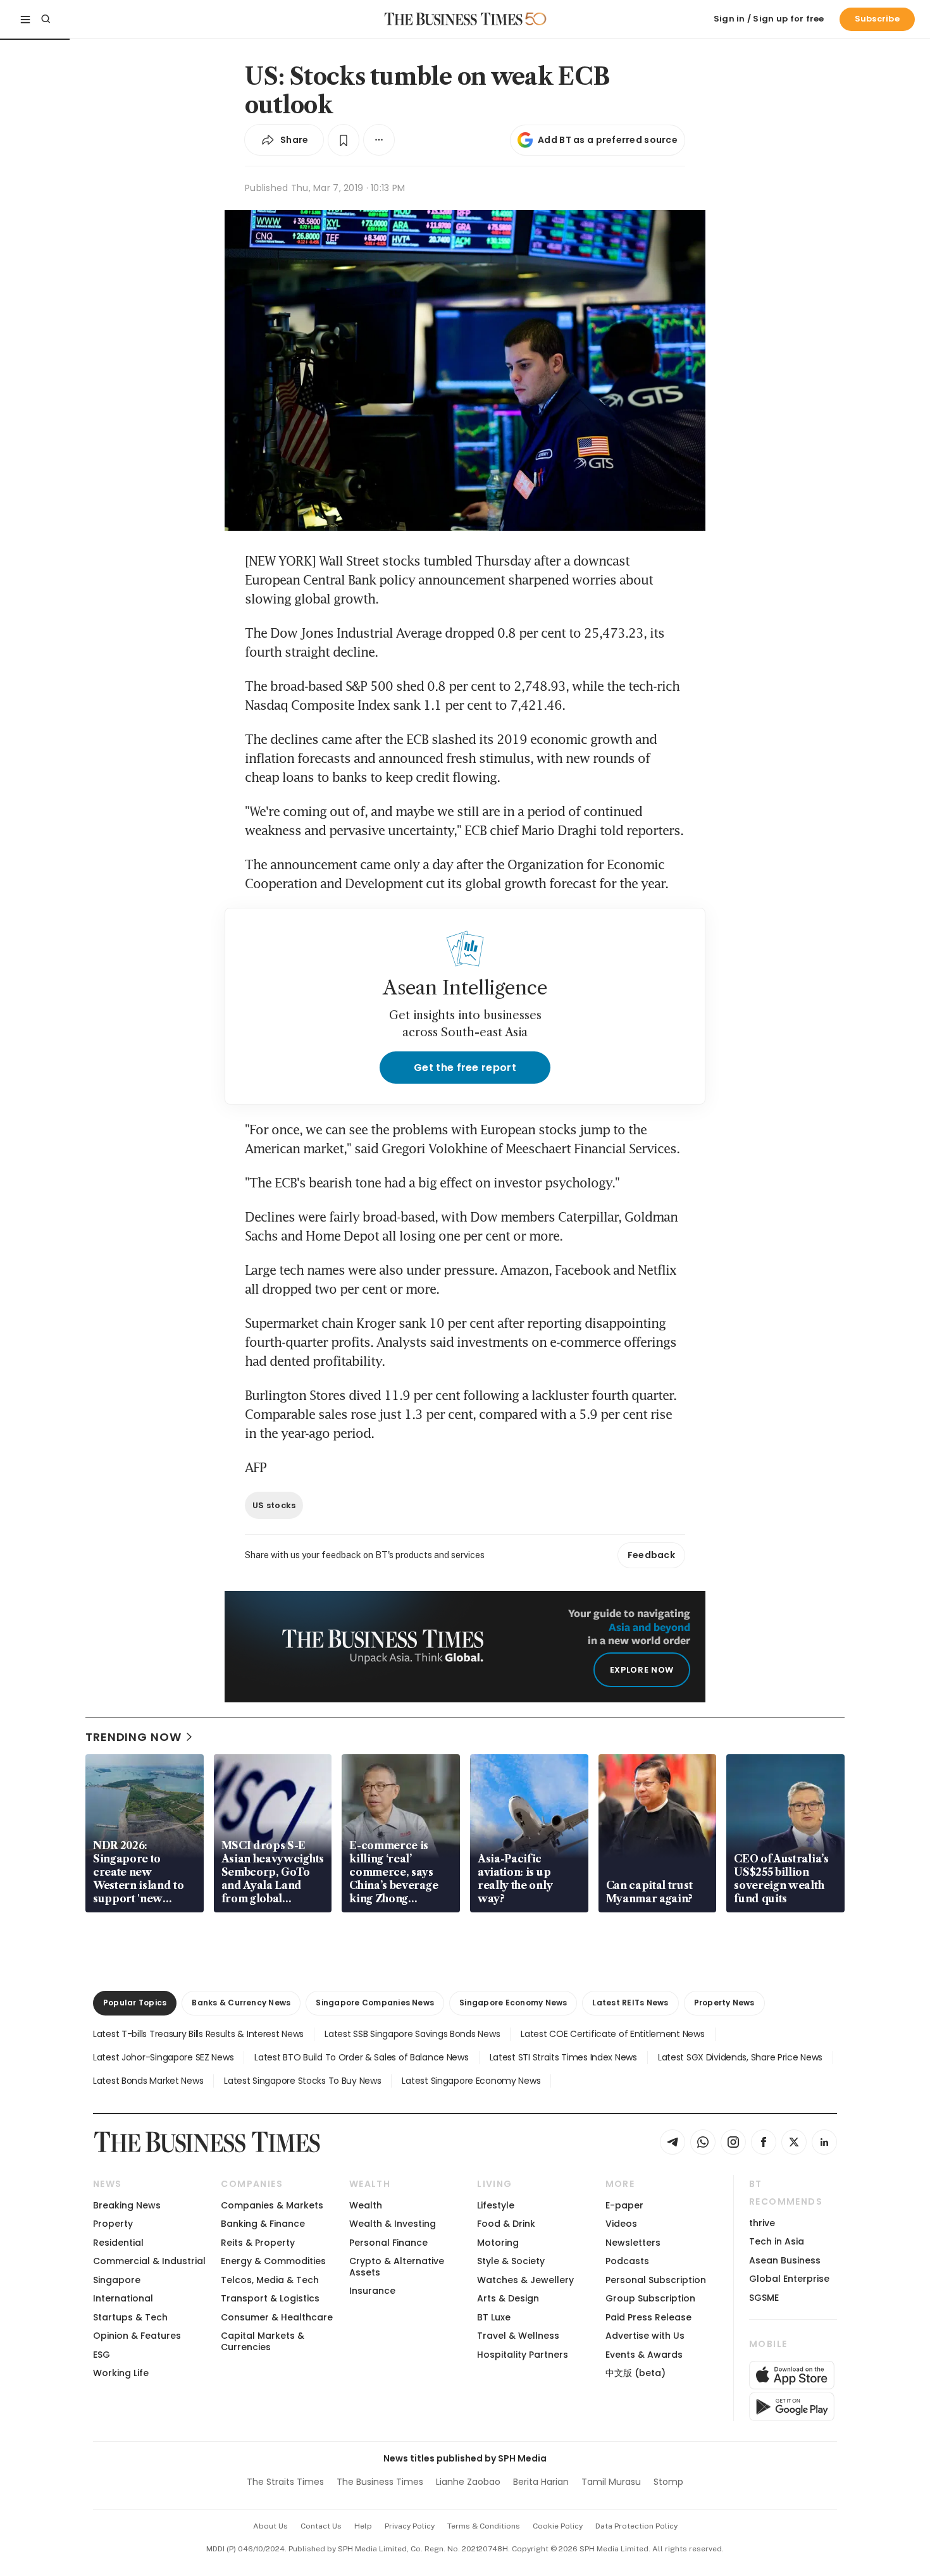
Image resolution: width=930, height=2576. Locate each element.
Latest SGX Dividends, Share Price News (740, 2057)
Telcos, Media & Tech (270, 2280)
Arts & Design (508, 2298)
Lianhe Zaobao (468, 2482)
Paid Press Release (648, 2317)
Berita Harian (541, 2482)
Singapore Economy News (513, 2003)
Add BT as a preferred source (608, 140)
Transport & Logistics (270, 2298)
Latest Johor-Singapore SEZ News (163, 2057)
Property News (724, 2003)
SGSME (764, 2298)
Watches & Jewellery (525, 2280)
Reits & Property (258, 2243)
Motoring (498, 2243)
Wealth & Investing (393, 2224)
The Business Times (380, 2482)
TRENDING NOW (133, 1737)
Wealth (366, 2205)
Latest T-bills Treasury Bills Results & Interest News (198, 2034)
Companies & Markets (272, 2205)
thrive (762, 2223)
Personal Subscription (656, 2280)
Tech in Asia (777, 2241)
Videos (621, 2224)
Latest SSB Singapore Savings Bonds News (412, 2034)
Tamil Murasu (611, 2482)
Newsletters (633, 2243)
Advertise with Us (645, 2336)
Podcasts (627, 2261)
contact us (321, 2526)
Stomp (668, 2482)
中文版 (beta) (635, 2373)
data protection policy (636, 2526)
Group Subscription (650, 2298)
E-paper (624, 2205)
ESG (102, 2355)
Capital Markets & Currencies (263, 2341)
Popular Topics (135, 2003)
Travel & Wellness (518, 2336)
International (123, 2298)
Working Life (121, 2373)
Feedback (651, 1555)
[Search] (46, 19)
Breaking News (127, 2205)
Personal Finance (388, 2243)
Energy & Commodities (273, 2261)
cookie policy (558, 2526)
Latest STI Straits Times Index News (563, 2057)
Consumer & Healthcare (277, 2317)
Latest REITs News (630, 2003)
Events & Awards (644, 2355)
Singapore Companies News (375, 2003)
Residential (118, 2243)
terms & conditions (484, 2526)
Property (113, 2224)
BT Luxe (494, 2317)
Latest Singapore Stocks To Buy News (302, 2081)
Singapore (117, 2280)
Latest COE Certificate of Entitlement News (612, 2034)
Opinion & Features (137, 2336)
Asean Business (785, 2260)
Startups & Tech (130, 2317)
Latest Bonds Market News (148, 2081)
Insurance (372, 2291)
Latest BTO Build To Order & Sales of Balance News (361, 2057)
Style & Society (511, 2261)
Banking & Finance (263, 2224)
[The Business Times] (454, 19)
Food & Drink (506, 2224)
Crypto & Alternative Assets (397, 2266)
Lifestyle (496, 2205)
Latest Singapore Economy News (471, 2081)
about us (270, 2526)
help (363, 2526)
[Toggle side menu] (25, 19)
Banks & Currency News (241, 2003)
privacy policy (410, 2526)
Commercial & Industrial (149, 2261)
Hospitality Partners (523, 2355)
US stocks (274, 1505)
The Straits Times (285, 2482)
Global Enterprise (789, 2279)
